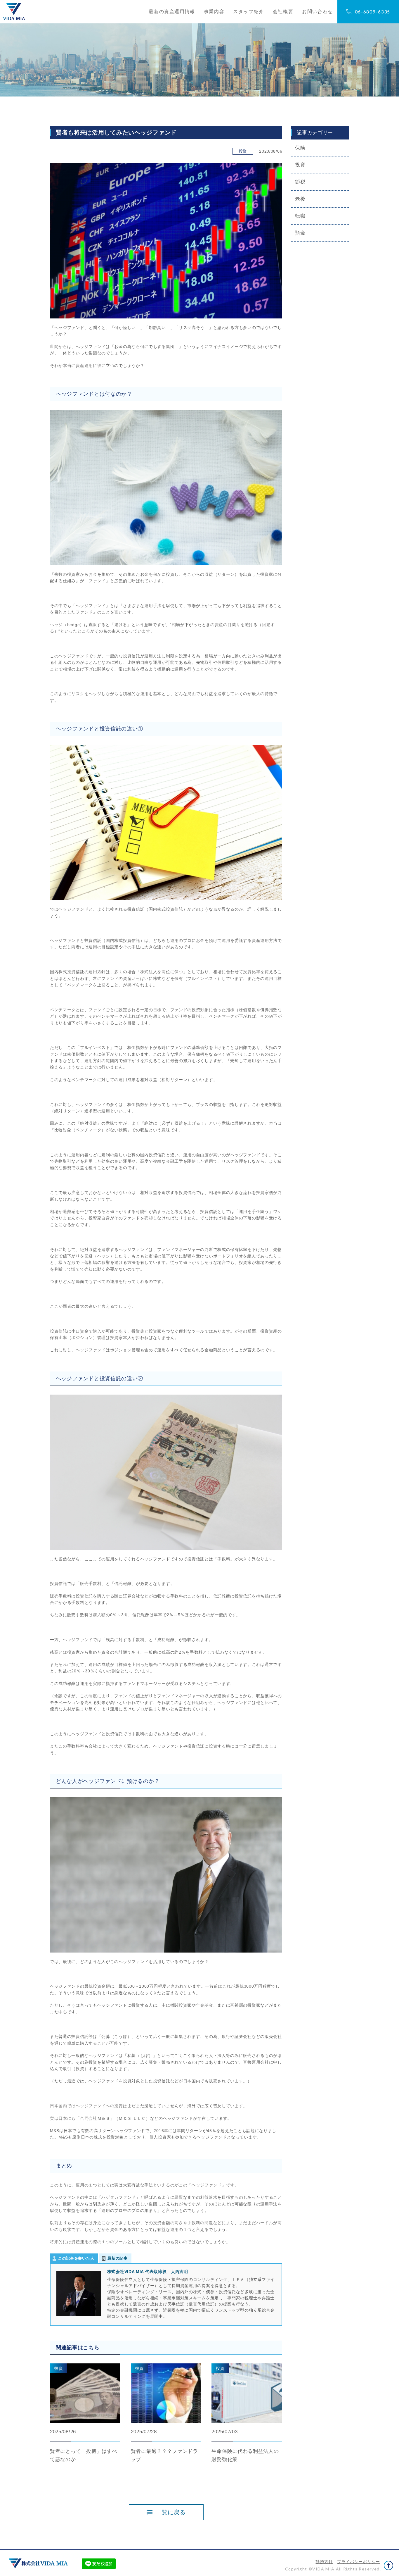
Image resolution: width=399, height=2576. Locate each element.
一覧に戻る (171, 2512)
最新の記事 (118, 2258)
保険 (300, 148)
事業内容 (214, 12)
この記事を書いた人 (76, 2258)
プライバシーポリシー (359, 2562)
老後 (300, 199)
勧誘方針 (324, 2562)
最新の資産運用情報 (172, 12)
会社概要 (283, 12)
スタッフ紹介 (249, 12)
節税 (300, 182)
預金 (300, 233)
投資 (300, 165)
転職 (300, 216)
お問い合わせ (318, 12)
